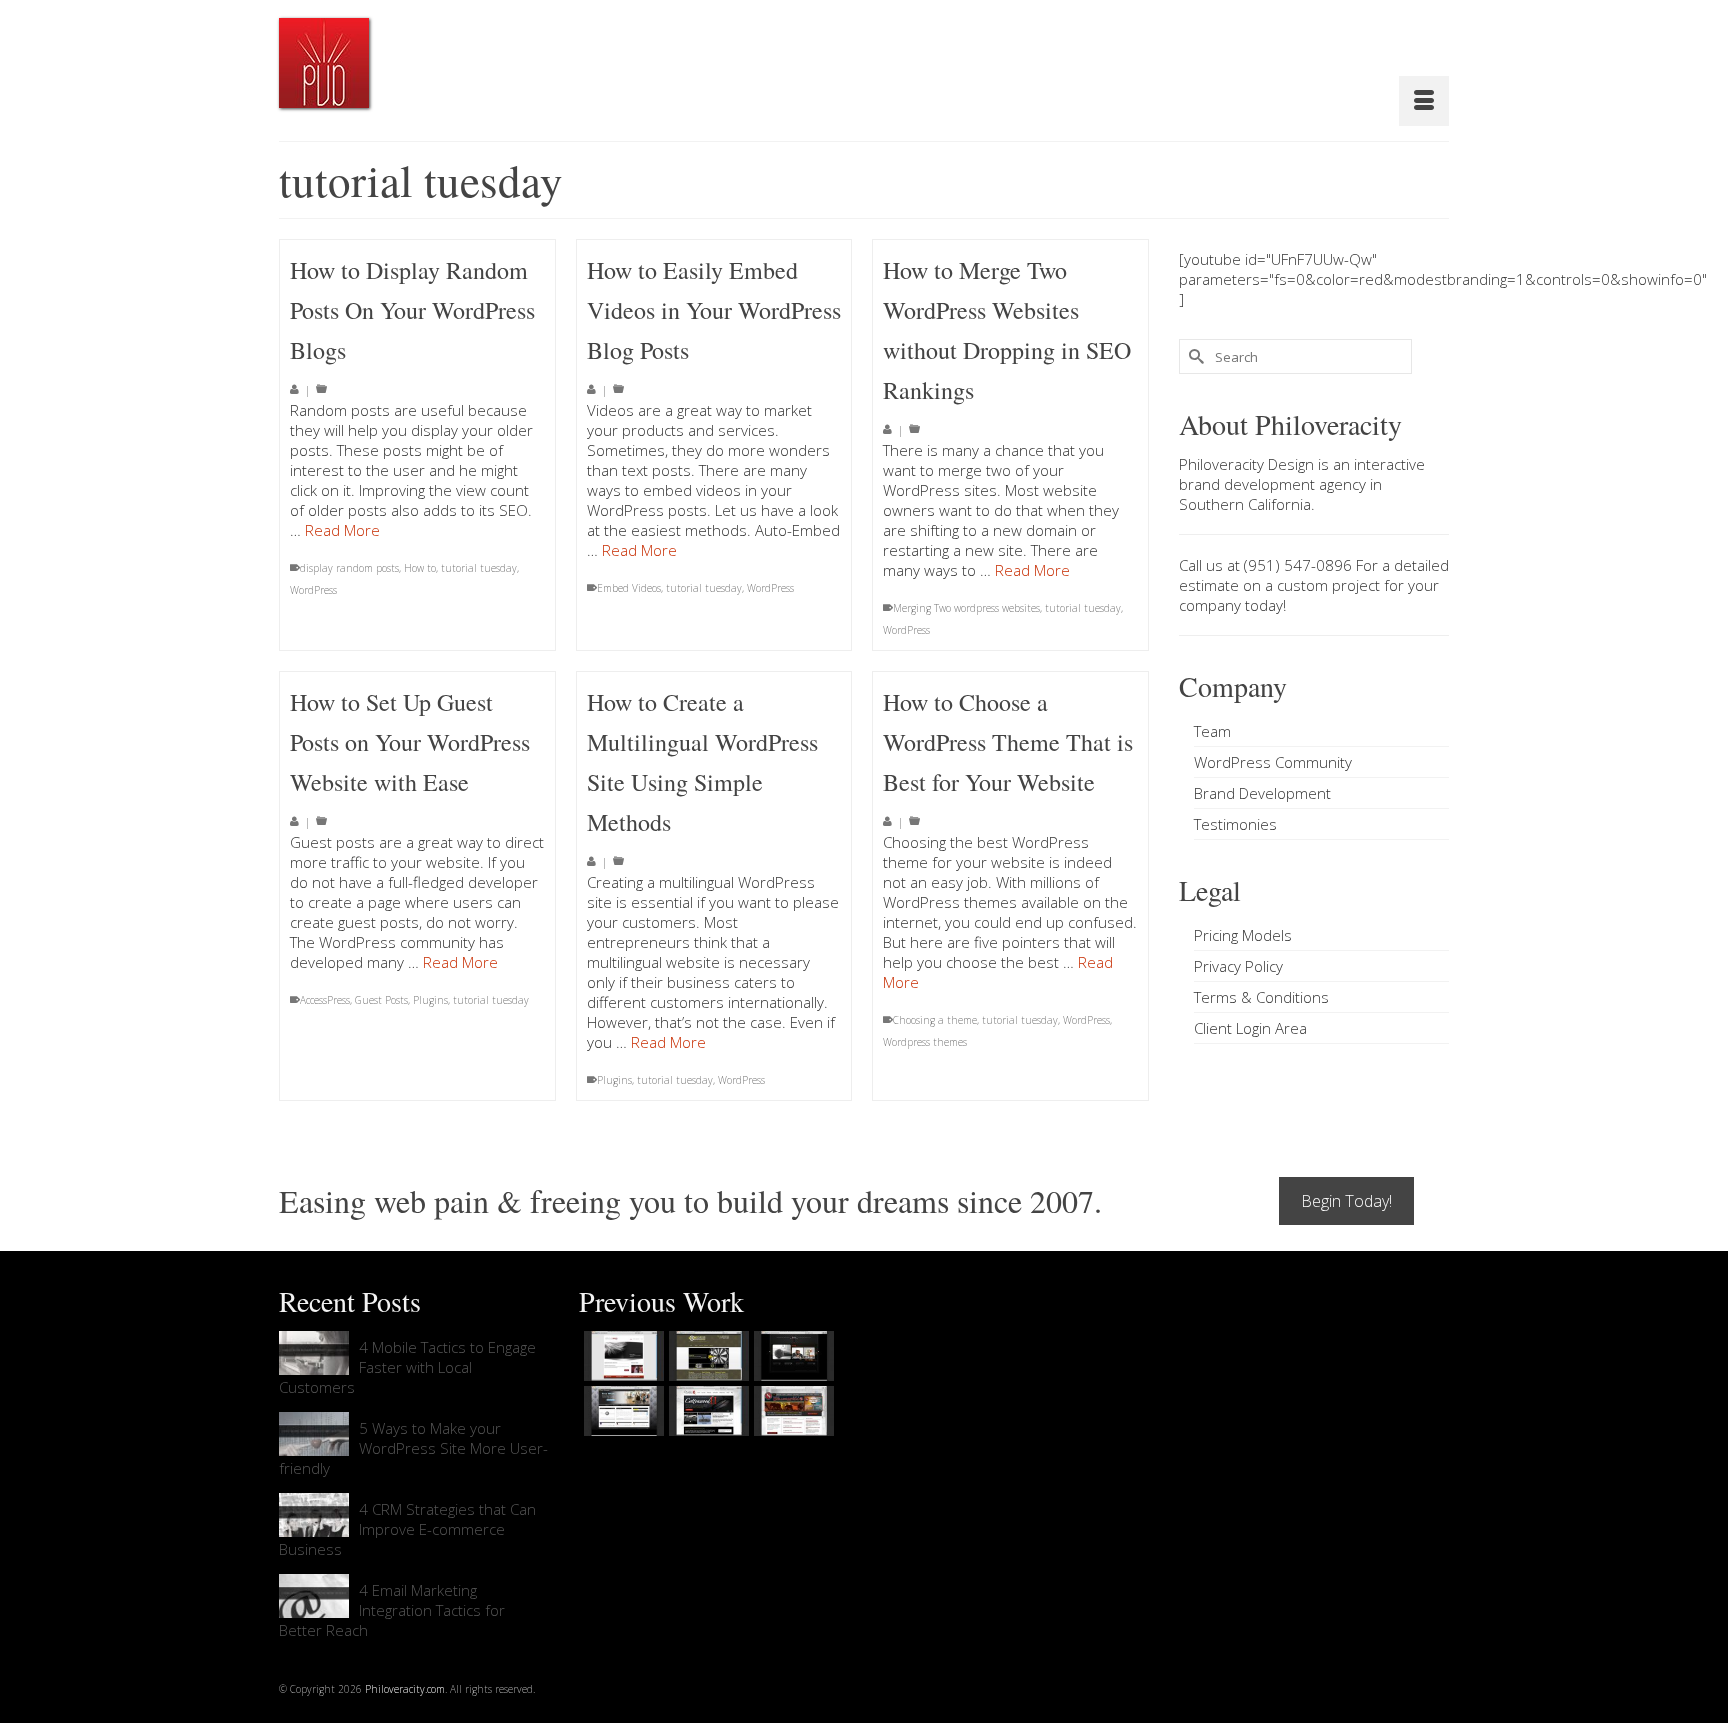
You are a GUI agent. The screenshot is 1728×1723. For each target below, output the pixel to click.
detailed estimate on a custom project (1314, 575)
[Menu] (1424, 101)
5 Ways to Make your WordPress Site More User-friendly (413, 1448)
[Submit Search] (1194, 356)
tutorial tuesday (479, 568)
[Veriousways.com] (621, 1356)
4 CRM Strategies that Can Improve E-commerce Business (407, 1529)
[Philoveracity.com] (324, 63)
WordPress (313, 590)
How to (420, 568)
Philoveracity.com (405, 1689)
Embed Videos (629, 588)
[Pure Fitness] (621, 1411)
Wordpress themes (925, 1042)
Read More (342, 530)
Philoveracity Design (1246, 464)
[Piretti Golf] (706, 1411)
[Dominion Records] (791, 1356)
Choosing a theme (935, 1020)
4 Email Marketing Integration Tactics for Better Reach (392, 1610)
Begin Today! (1346, 1201)
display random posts (349, 568)
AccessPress (325, 1000)
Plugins (430, 1000)
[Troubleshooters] (706, 1356)
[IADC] (791, 1411)
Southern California (1245, 504)
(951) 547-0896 (1298, 565)
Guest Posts (381, 1000)
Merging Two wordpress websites (966, 608)
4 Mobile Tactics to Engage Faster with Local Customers (407, 1367)
